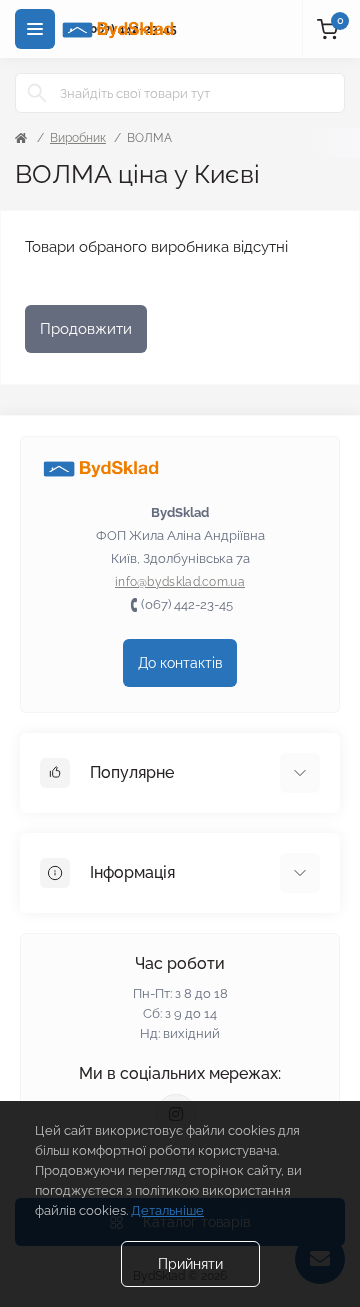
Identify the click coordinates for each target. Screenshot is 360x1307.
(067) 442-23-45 (187, 604)
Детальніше (167, 1210)
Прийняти (190, 1264)
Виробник (78, 138)
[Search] (37, 93)
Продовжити (86, 329)
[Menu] (35, 29)
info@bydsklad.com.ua (180, 582)
